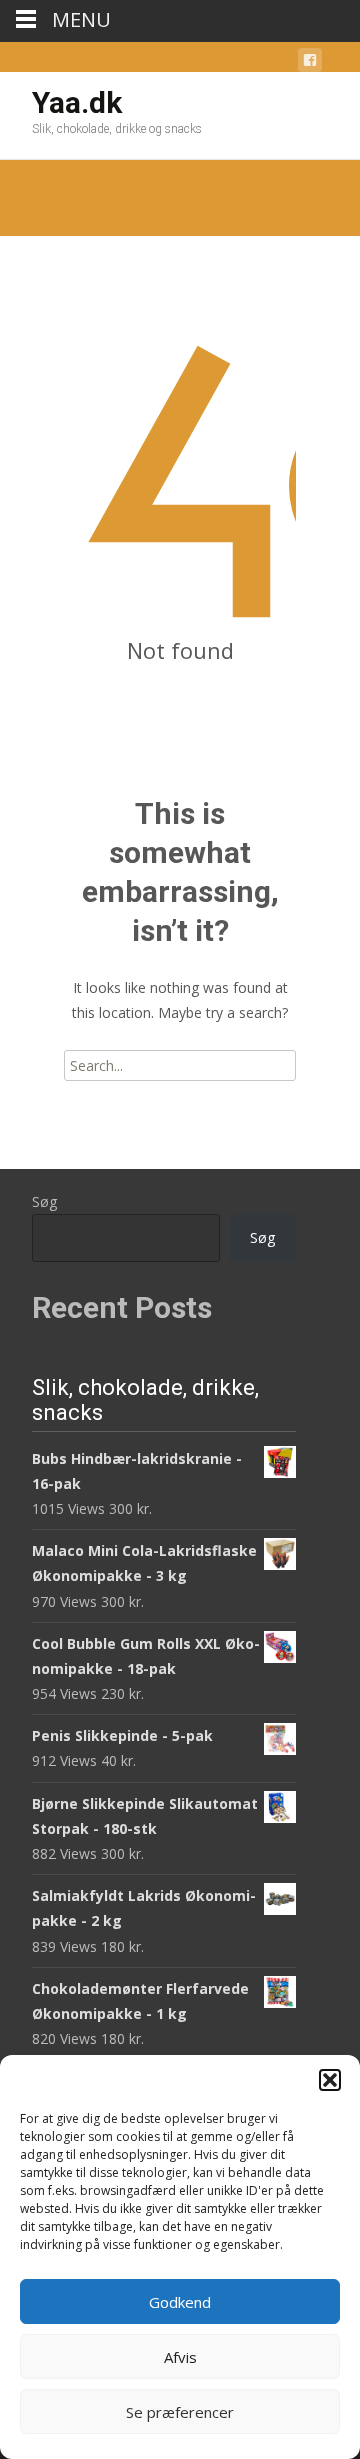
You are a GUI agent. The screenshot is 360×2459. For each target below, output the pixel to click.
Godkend (180, 2302)
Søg (44, 1201)
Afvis (180, 2357)
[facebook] (310, 63)
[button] (330, 2080)
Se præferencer (180, 2412)
